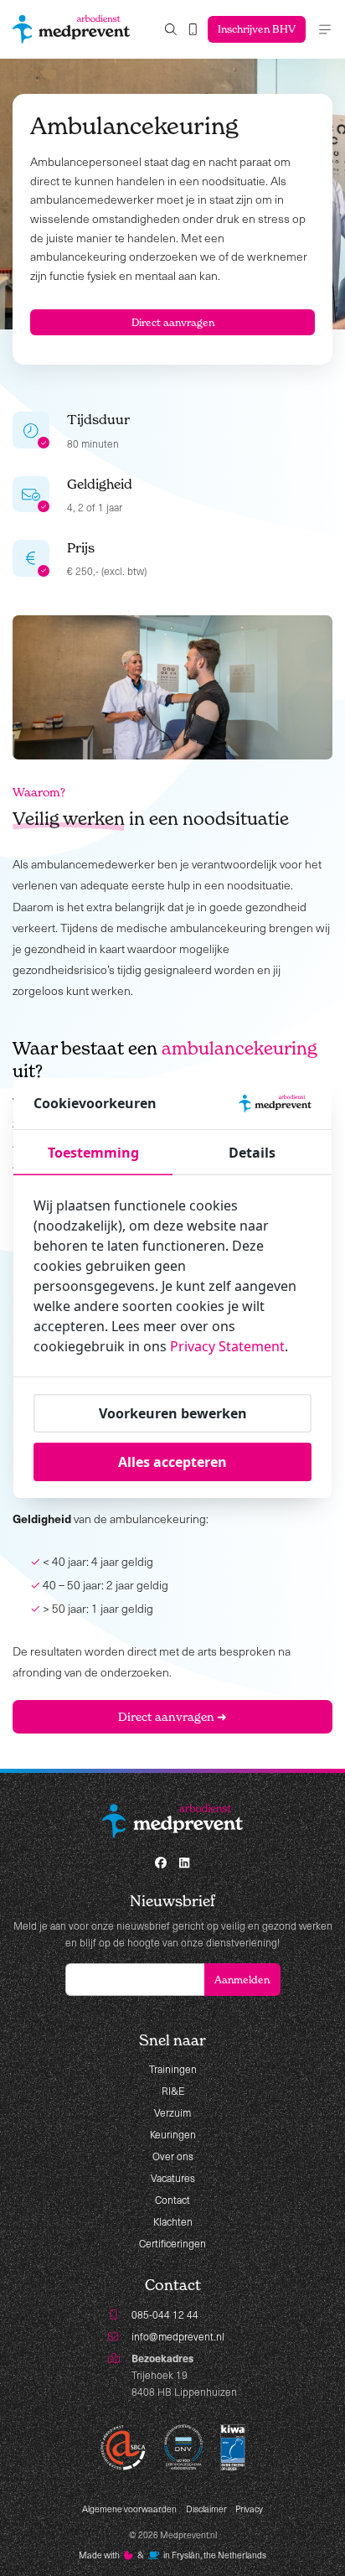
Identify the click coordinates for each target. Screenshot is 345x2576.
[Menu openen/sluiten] (325, 29)
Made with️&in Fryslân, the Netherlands (173, 2555)
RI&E (173, 2091)
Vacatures (173, 2178)
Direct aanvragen (173, 322)
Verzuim (172, 2112)
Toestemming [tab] (93, 1153)
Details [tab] (252, 1153)
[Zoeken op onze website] (171, 30)
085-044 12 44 (165, 2314)
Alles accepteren (172, 1462)
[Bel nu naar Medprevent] (193, 30)
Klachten (173, 2221)
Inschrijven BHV (257, 29)
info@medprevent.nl (178, 2336)
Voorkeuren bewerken (173, 1413)
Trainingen (173, 2069)
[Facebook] (161, 1863)
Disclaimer (206, 2509)
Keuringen (173, 2134)
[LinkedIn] (184, 1863)
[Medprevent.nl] (71, 29)
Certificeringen (172, 2243)
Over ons (173, 2156)
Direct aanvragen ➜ (172, 1716)
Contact (172, 2200)
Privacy (249, 2509)
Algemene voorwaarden (129, 2509)
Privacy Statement (227, 1346)
